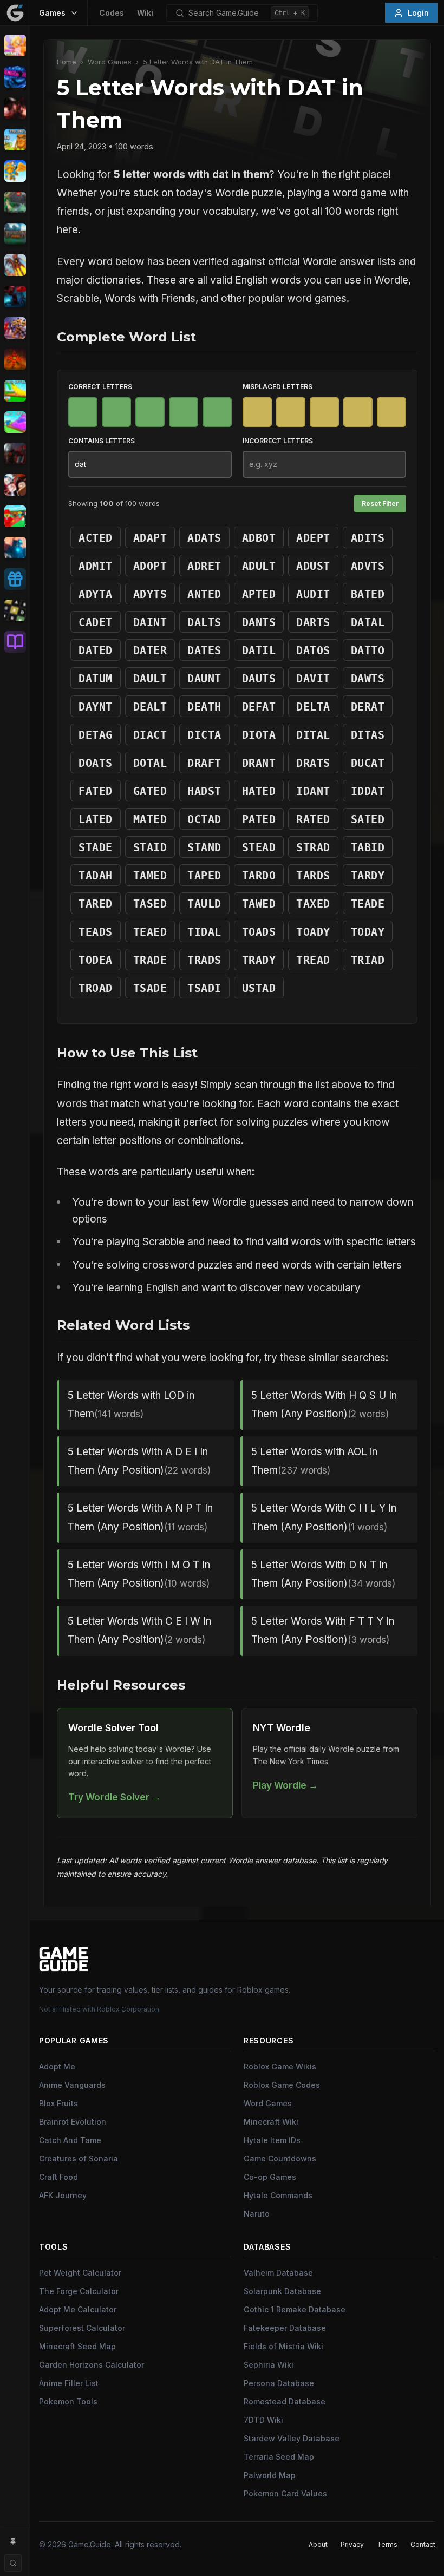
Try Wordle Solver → (115, 1797)
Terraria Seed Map (279, 2457)
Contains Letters (102, 441)
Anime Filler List (69, 2383)
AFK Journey (63, 2195)
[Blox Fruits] (15, 108)
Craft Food (58, 2177)
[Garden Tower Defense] (15, 359)
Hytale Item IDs (272, 2140)
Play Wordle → (285, 1785)
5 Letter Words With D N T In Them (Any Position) (323, 1574)
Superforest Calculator (82, 2328)
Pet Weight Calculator (80, 2273)
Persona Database (279, 2383)
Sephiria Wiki (269, 2365)
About (318, 2544)
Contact (423, 2544)
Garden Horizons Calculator (92, 2365)
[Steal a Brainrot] (15, 516)
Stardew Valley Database (292, 2438)
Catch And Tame (70, 2140)
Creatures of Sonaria (79, 2158)
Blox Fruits (58, 2103)
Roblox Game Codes (282, 2085)
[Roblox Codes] (15, 579)
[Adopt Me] (15, 45)
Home (67, 62)
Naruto (257, 2214)
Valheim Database (278, 2273)
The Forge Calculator (79, 2291)
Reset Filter (380, 504)
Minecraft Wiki (271, 2122)
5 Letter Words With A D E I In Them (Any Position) (139, 1461)
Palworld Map (270, 2475)
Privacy (352, 2544)
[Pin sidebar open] (13, 2541)
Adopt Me (57, 2066)
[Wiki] (15, 642)
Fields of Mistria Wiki (283, 2346)
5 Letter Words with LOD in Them (131, 1405)
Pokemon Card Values (285, 2493)
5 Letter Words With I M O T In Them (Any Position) (139, 1574)
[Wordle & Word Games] (15, 610)
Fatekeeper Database (285, 2328)
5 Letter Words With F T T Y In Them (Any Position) (323, 1630)
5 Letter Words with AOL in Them (314, 1461)
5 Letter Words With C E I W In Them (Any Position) (139, 1630)
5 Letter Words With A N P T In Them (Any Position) (140, 1517)
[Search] (13, 2563)
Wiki (145, 13)
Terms (387, 2544)
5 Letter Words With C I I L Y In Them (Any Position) (324, 1517)
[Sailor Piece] (15, 485)
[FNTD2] (15, 328)
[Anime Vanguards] (15, 77)
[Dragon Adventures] (15, 234)
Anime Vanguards (72, 2085)
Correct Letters (100, 387)
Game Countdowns (280, 2158)
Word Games (110, 62)
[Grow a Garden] (15, 391)
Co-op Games (270, 2177)
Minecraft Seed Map (77, 2346)
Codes (112, 13)
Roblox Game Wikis (280, 2066)
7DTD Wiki (263, 2420)
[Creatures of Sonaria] (15, 202)
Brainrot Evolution (73, 2122)
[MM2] (15, 454)
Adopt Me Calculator (78, 2309)
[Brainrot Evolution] (15, 140)
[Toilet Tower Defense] (15, 548)
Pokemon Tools (68, 2401)
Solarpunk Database (282, 2291)
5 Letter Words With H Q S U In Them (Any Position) (324, 1405)
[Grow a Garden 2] (15, 422)
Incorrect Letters (278, 441)
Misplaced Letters (277, 387)
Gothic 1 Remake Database (295, 2309)
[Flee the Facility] (15, 297)
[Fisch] (15, 265)
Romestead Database (285, 2401)
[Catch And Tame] (15, 171)
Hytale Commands (278, 2195)
